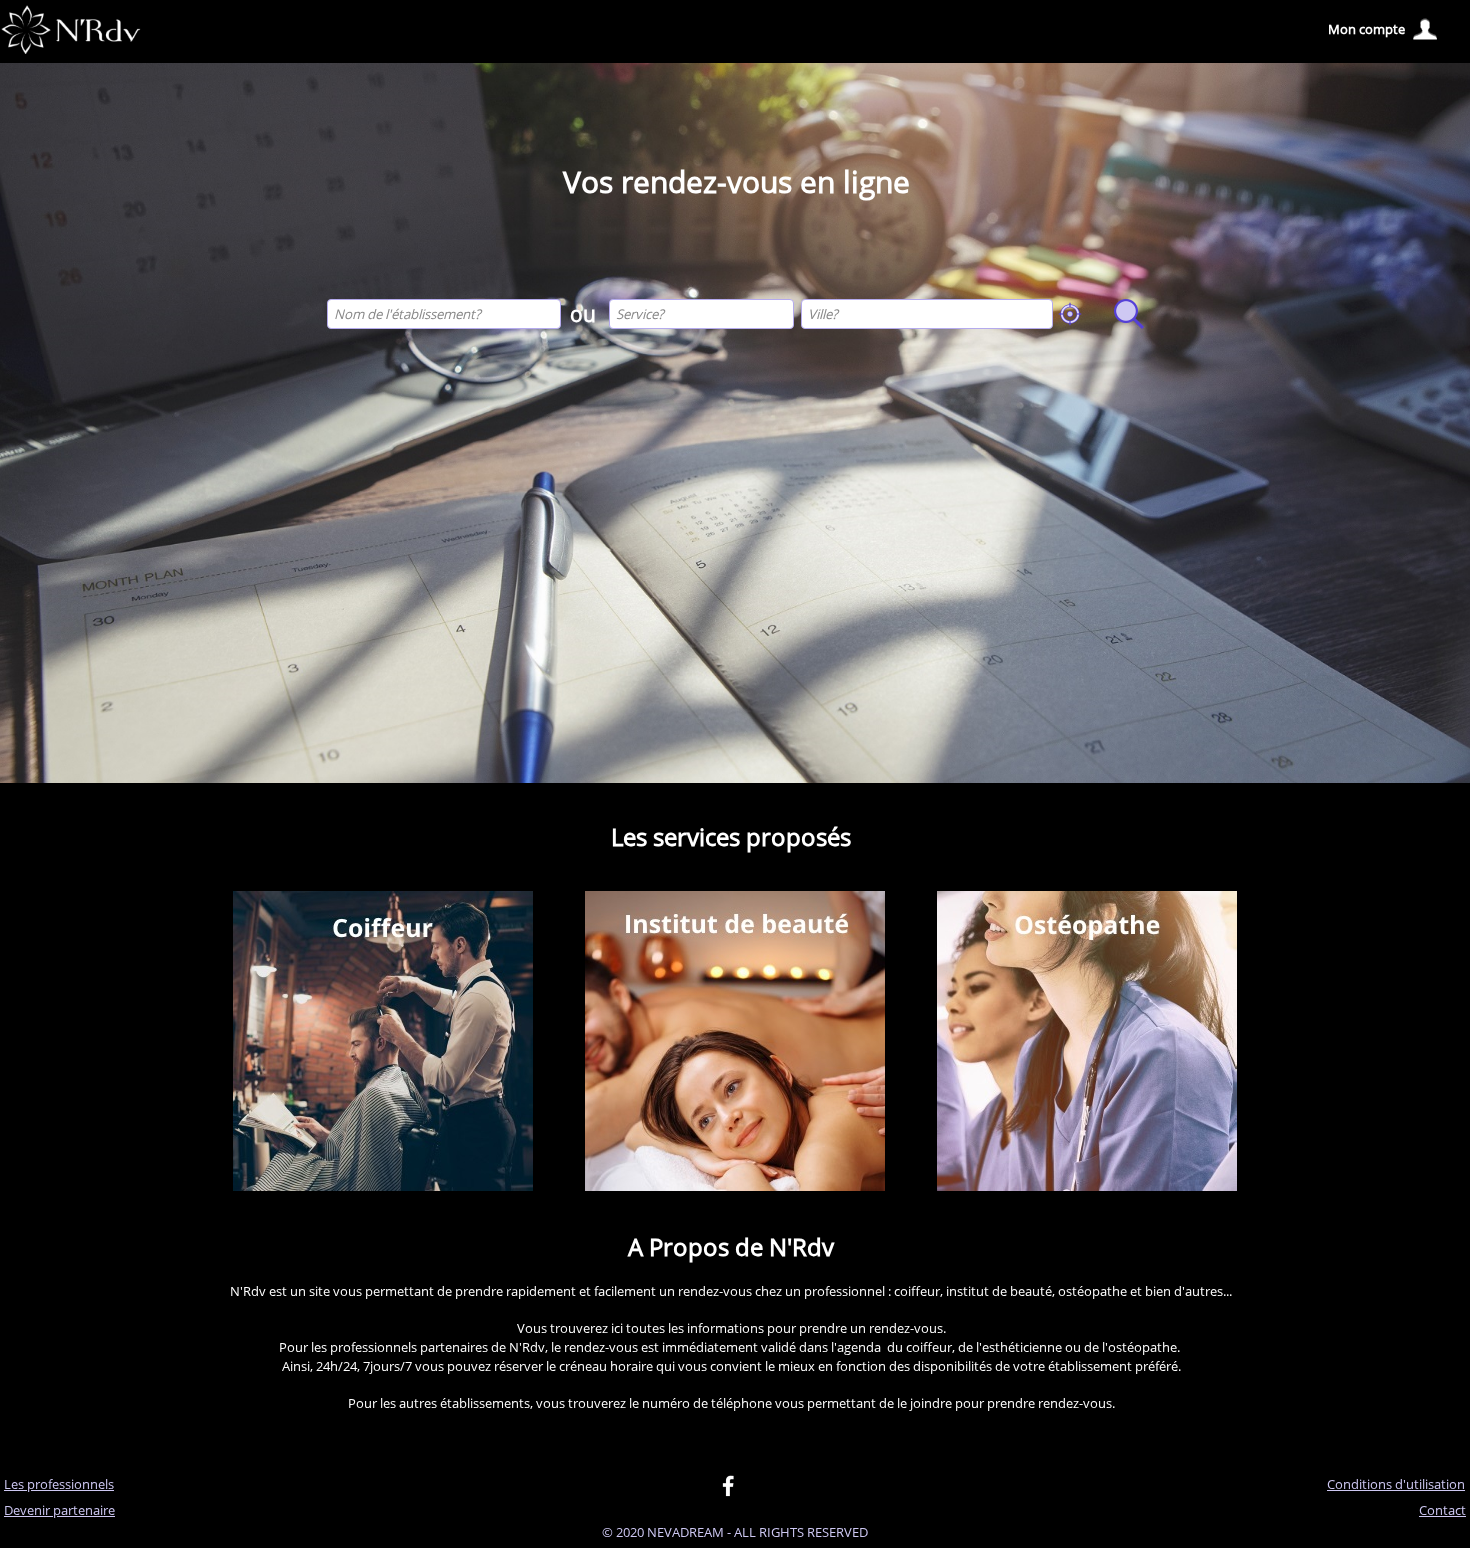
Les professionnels (59, 1484)
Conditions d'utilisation (1396, 1484)
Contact (1442, 1510)
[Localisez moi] (1070, 314)
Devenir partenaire (59, 1510)
